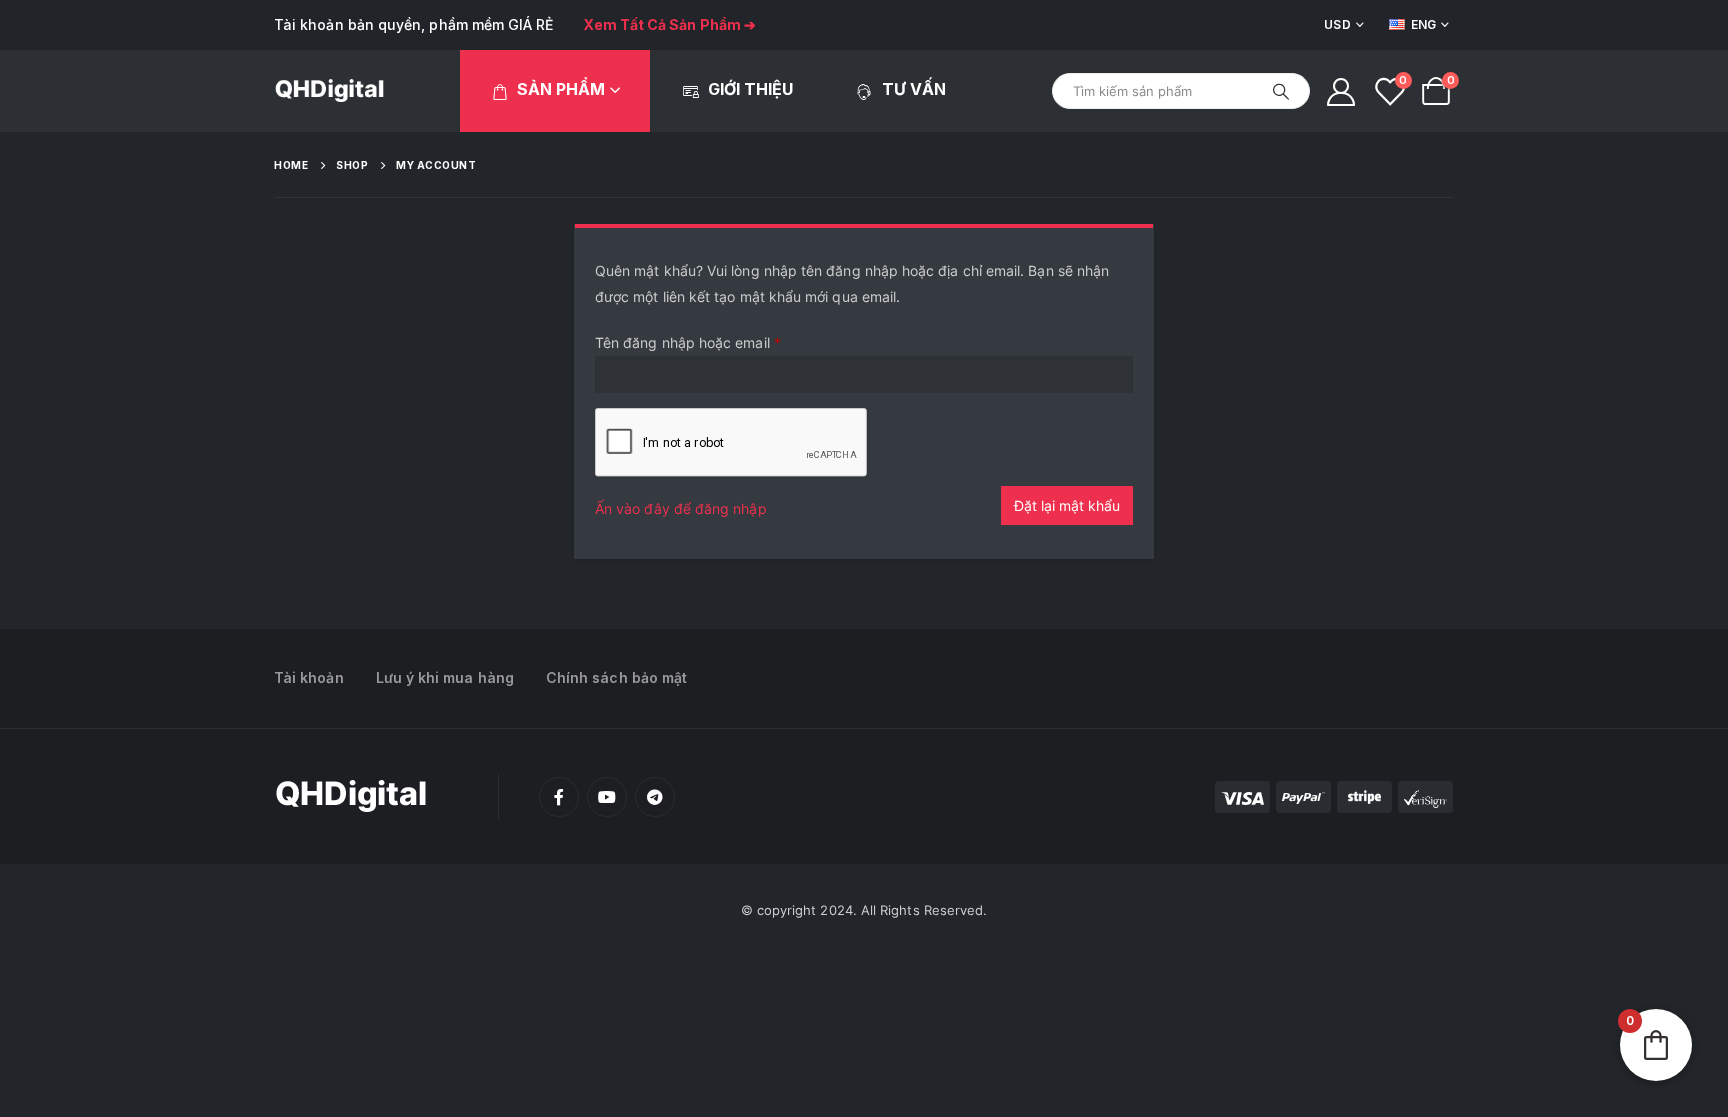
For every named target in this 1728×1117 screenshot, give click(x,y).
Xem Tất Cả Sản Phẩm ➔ (669, 24)
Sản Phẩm (561, 89)
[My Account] (1341, 91)
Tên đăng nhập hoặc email (688, 342)
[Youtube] (607, 797)
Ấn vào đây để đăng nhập (681, 508)
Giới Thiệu (750, 89)
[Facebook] (559, 797)
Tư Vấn (914, 89)
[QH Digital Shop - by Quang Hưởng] (329, 91)
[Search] (1281, 91)
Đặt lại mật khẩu (1067, 505)
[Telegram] (655, 797)
